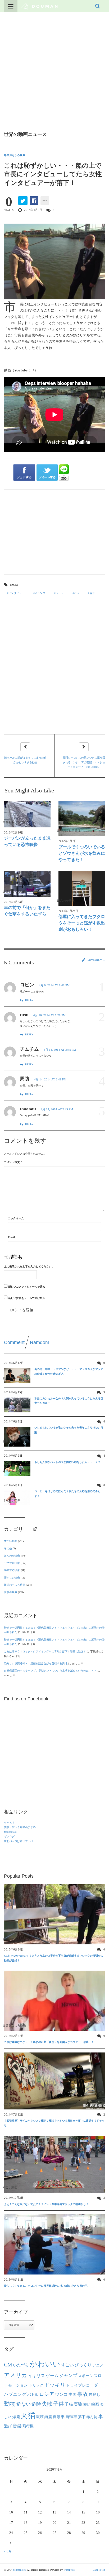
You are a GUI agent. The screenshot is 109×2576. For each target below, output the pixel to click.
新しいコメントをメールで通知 (27, 1287)
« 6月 (8, 2551)
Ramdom (40, 1342)
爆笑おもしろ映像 (15, 155)
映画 (95, 2404)
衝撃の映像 (11, 1592)
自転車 (71, 2417)
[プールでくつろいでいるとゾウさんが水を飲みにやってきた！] (82, 818)
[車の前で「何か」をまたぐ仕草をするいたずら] (27, 884)
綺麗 (48, 2417)
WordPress (69, 2570)
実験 (78, 2404)
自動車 (59, 2417)
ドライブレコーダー (84, 2385)
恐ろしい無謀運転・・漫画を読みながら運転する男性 (36, 1663)
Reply (29, 1000)
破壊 (40, 2417)
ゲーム (52, 2376)
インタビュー (16, 593)
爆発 (16, 2417)
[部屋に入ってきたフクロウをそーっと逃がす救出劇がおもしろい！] (82, 888)
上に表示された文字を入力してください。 (29, 1267)
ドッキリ (55, 2385)
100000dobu (11, 1832)
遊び (8, 2426)
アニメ (98, 2365)
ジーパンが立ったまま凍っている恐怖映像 (27, 841)
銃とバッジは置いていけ (19, 1841)
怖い (87, 2404)
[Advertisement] (54, 69)
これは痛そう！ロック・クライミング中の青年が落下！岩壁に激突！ (45, 1651)
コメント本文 (13, 1162)
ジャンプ (68, 2376)
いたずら (21, 2365)
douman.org (19, 2570)
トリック (36, 2385)
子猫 (69, 2404)
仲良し (95, 2395)
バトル (33, 2395)
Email (11, 1237)
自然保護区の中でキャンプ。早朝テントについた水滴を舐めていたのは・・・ (50, 1671)
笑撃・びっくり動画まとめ (20, 1827)
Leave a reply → (96, 960)
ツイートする (47, 473)
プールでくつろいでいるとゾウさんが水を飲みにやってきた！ (82, 853)
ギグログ (9, 1836)
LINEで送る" (64, 473)
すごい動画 (11, 1541)
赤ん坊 (92, 2417)
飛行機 (28, 2426)
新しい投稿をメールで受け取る (27, 1298)
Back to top (99, 2570)
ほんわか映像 (12, 1556)
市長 (76, 593)
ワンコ (61, 2395)
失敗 (47, 2404)
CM (8, 2365)
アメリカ (16, 2375)
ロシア (47, 2394)
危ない (24, 2404)
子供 (58, 2404)
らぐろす (9, 1823)
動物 (10, 2404)
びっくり (83, 2365)
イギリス (37, 2376)
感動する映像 (12, 1570)
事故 (83, 2394)
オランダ (40, 593)
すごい (67, 2365)
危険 (36, 2404)
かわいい (45, 2364)
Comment (14, 1342)
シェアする (24, 473)
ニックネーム (16, 1218)
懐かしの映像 (12, 1578)
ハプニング (15, 2394)
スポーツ (85, 2376)
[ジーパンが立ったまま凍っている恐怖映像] (27, 814)
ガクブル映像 (12, 1563)
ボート (60, 593)
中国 (72, 2395)
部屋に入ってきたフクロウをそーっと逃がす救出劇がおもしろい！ (82, 923)
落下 (92, 593)
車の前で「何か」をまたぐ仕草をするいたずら (27, 911)
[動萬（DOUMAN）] (40, 6)
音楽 (17, 2426)
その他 (8, 1548)
